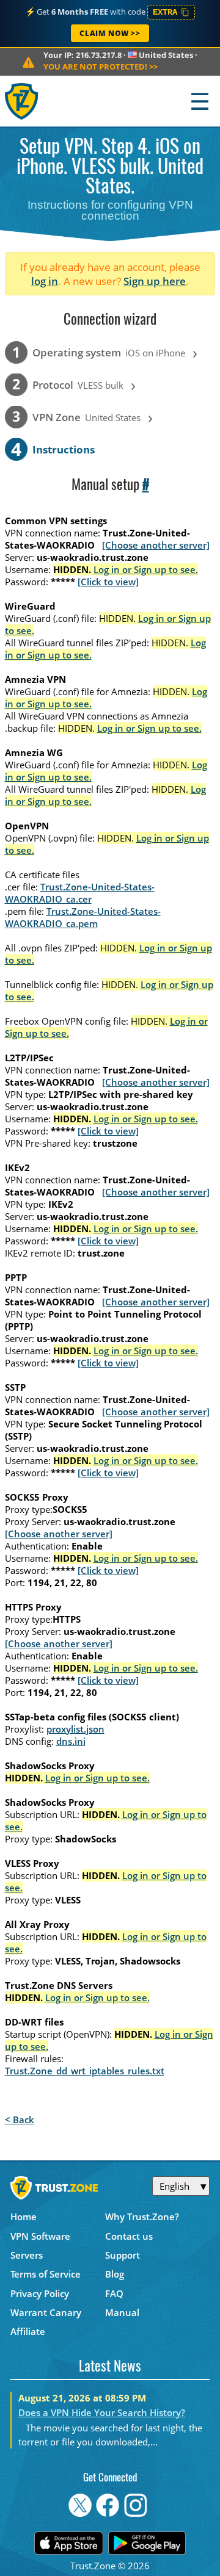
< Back (20, 2120)
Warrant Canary (46, 2312)
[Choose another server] (156, 545)
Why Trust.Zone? (142, 2217)
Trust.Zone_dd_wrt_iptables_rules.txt (85, 2071)
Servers (27, 2255)
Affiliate (28, 2331)
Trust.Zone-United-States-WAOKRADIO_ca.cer (80, 893)
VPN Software (40, 2236)
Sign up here (155, 281)
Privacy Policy (40, 2293)
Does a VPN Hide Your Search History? (102, 2412)
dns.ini (71, 1741)
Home (24, 2217)
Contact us (129, 2236)
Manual (122, 2312)
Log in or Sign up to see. (146, 569)
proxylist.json (75, 1729)
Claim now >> (110, 33)
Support (123, 2255)
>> (101, 67)
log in (45, 281)
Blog (115, 2274)
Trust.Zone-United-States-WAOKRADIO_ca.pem (83, 917)
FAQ (114, 2293)
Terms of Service (46, 2274)
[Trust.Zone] (22, 101)
